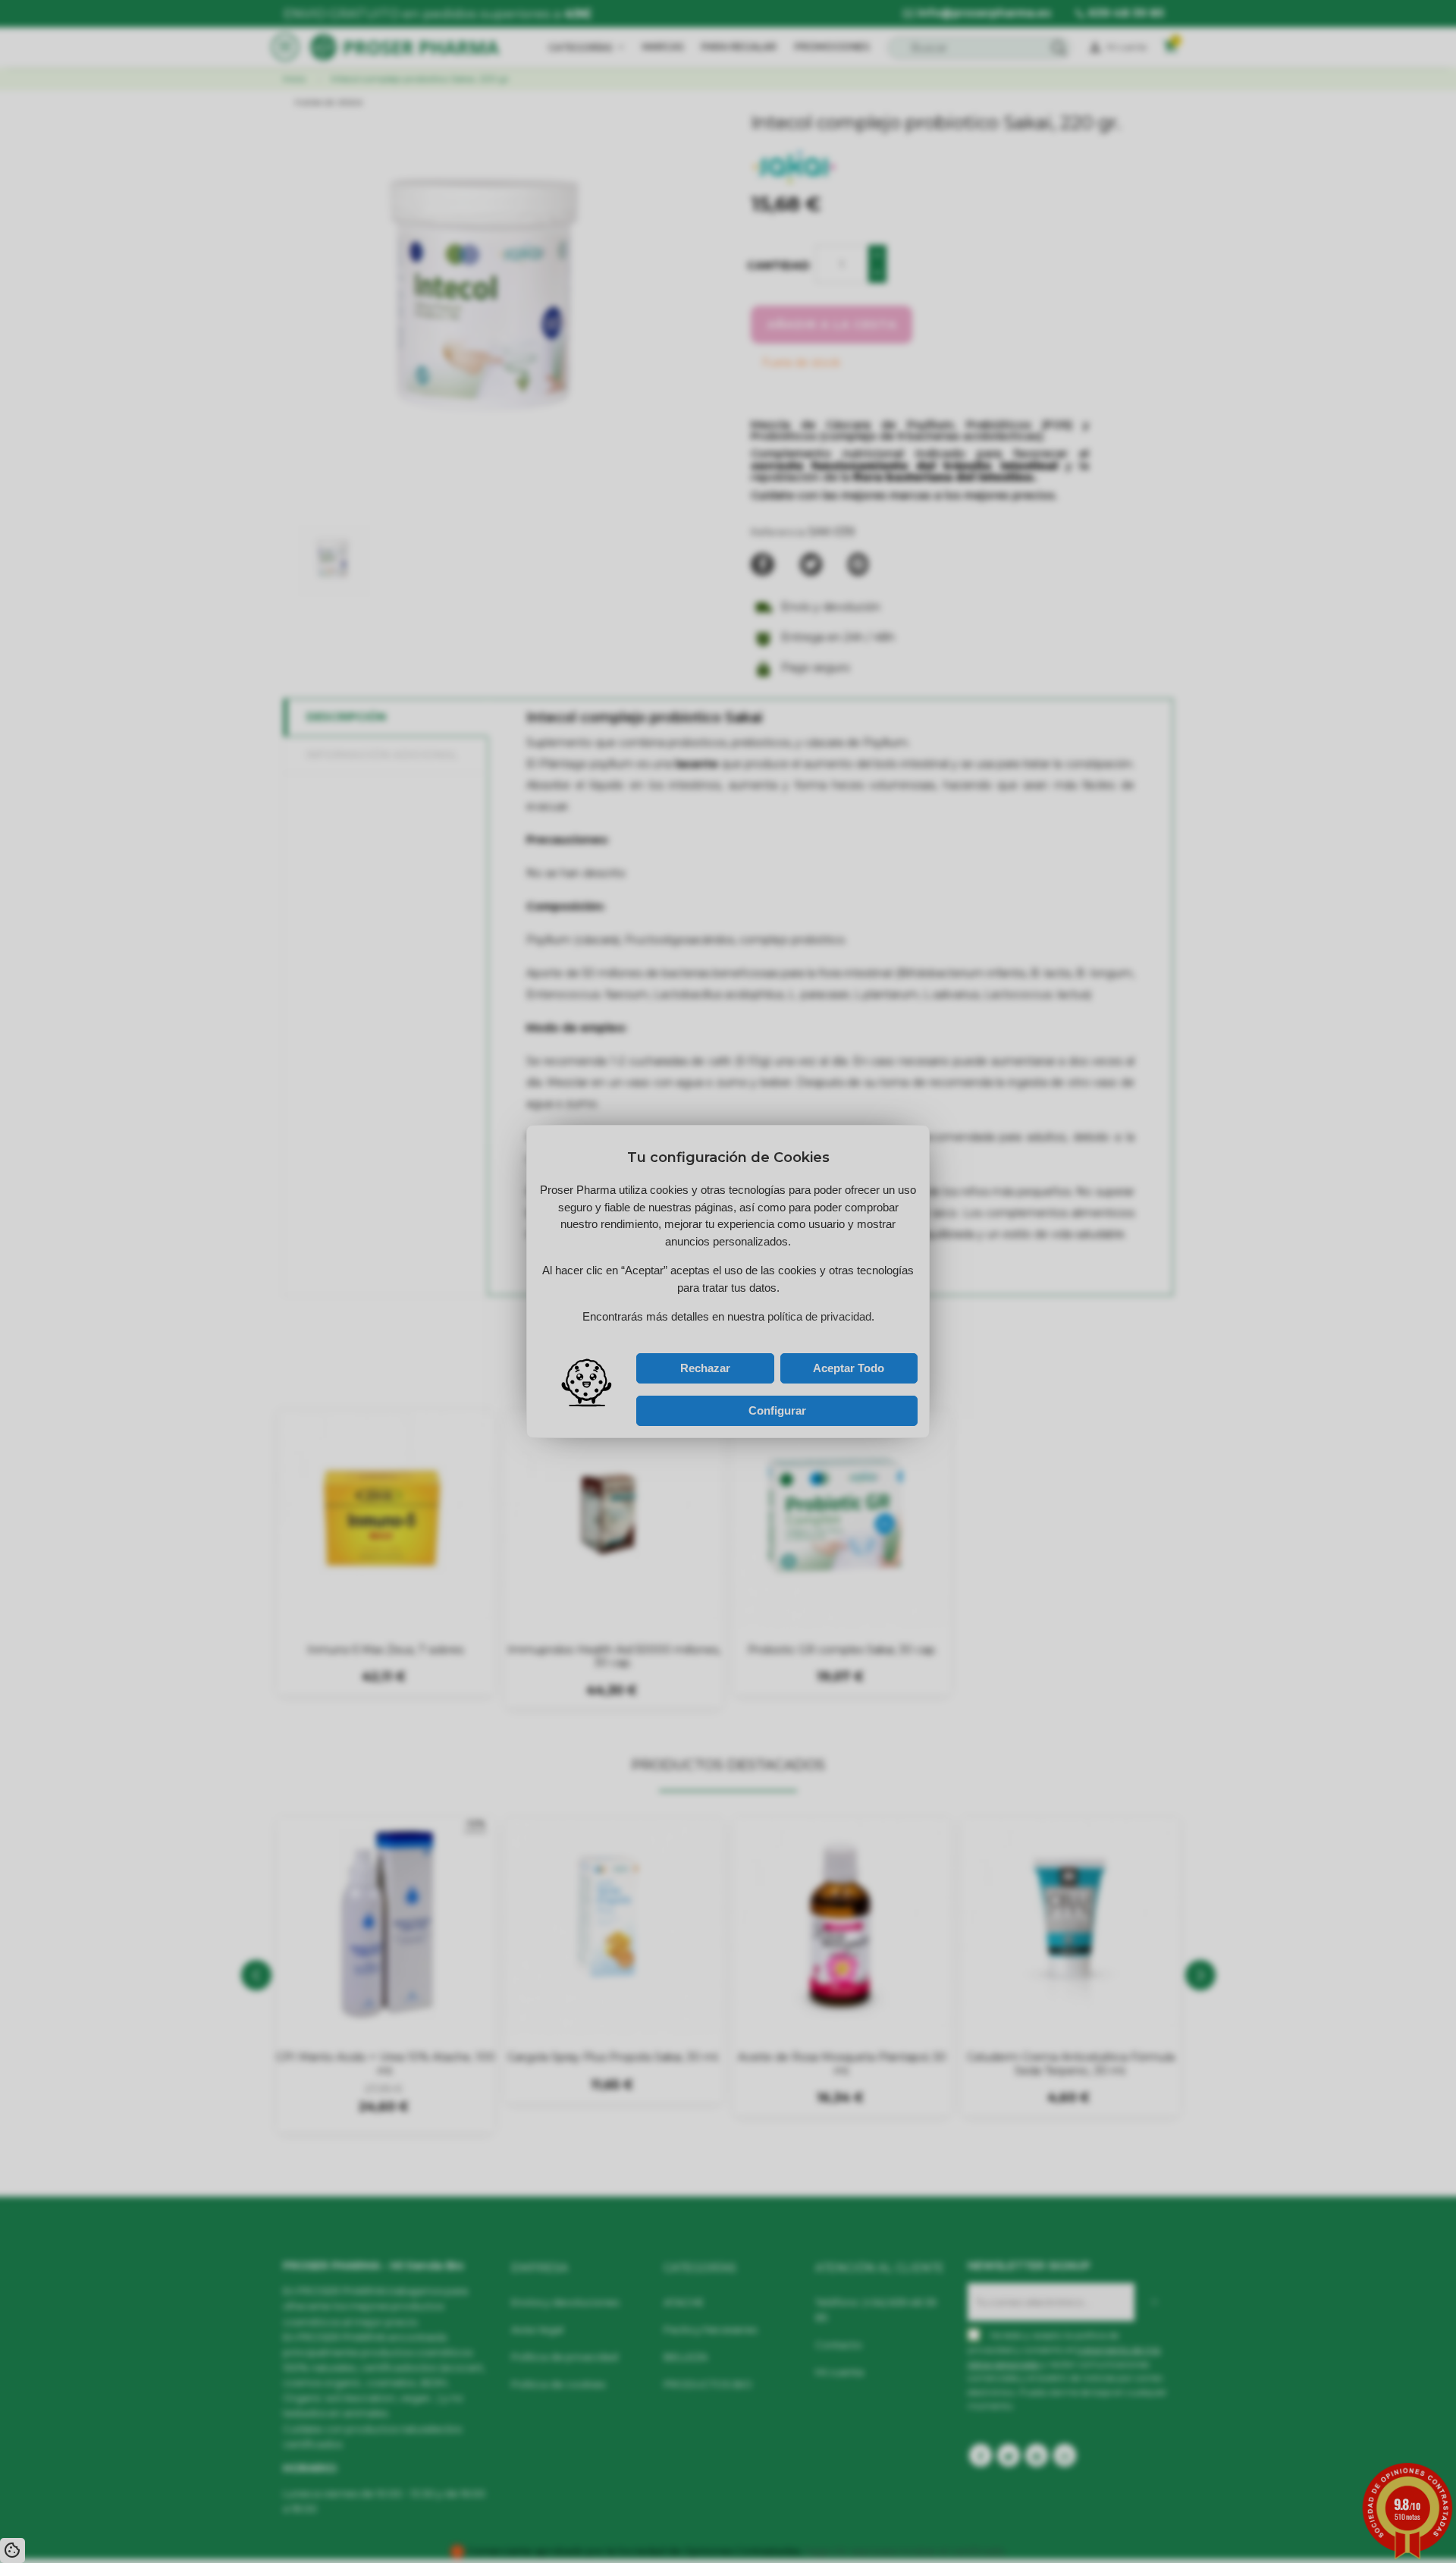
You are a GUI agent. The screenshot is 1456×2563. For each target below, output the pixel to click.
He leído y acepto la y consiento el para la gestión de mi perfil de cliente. (713, 1337)
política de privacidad (691, 1333)
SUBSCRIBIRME (789, 1316)
